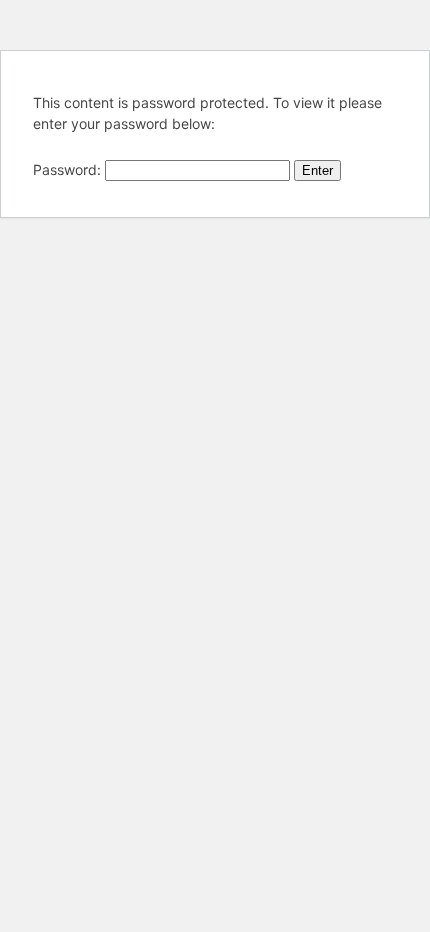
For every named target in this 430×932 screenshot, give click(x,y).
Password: (69, 169)
